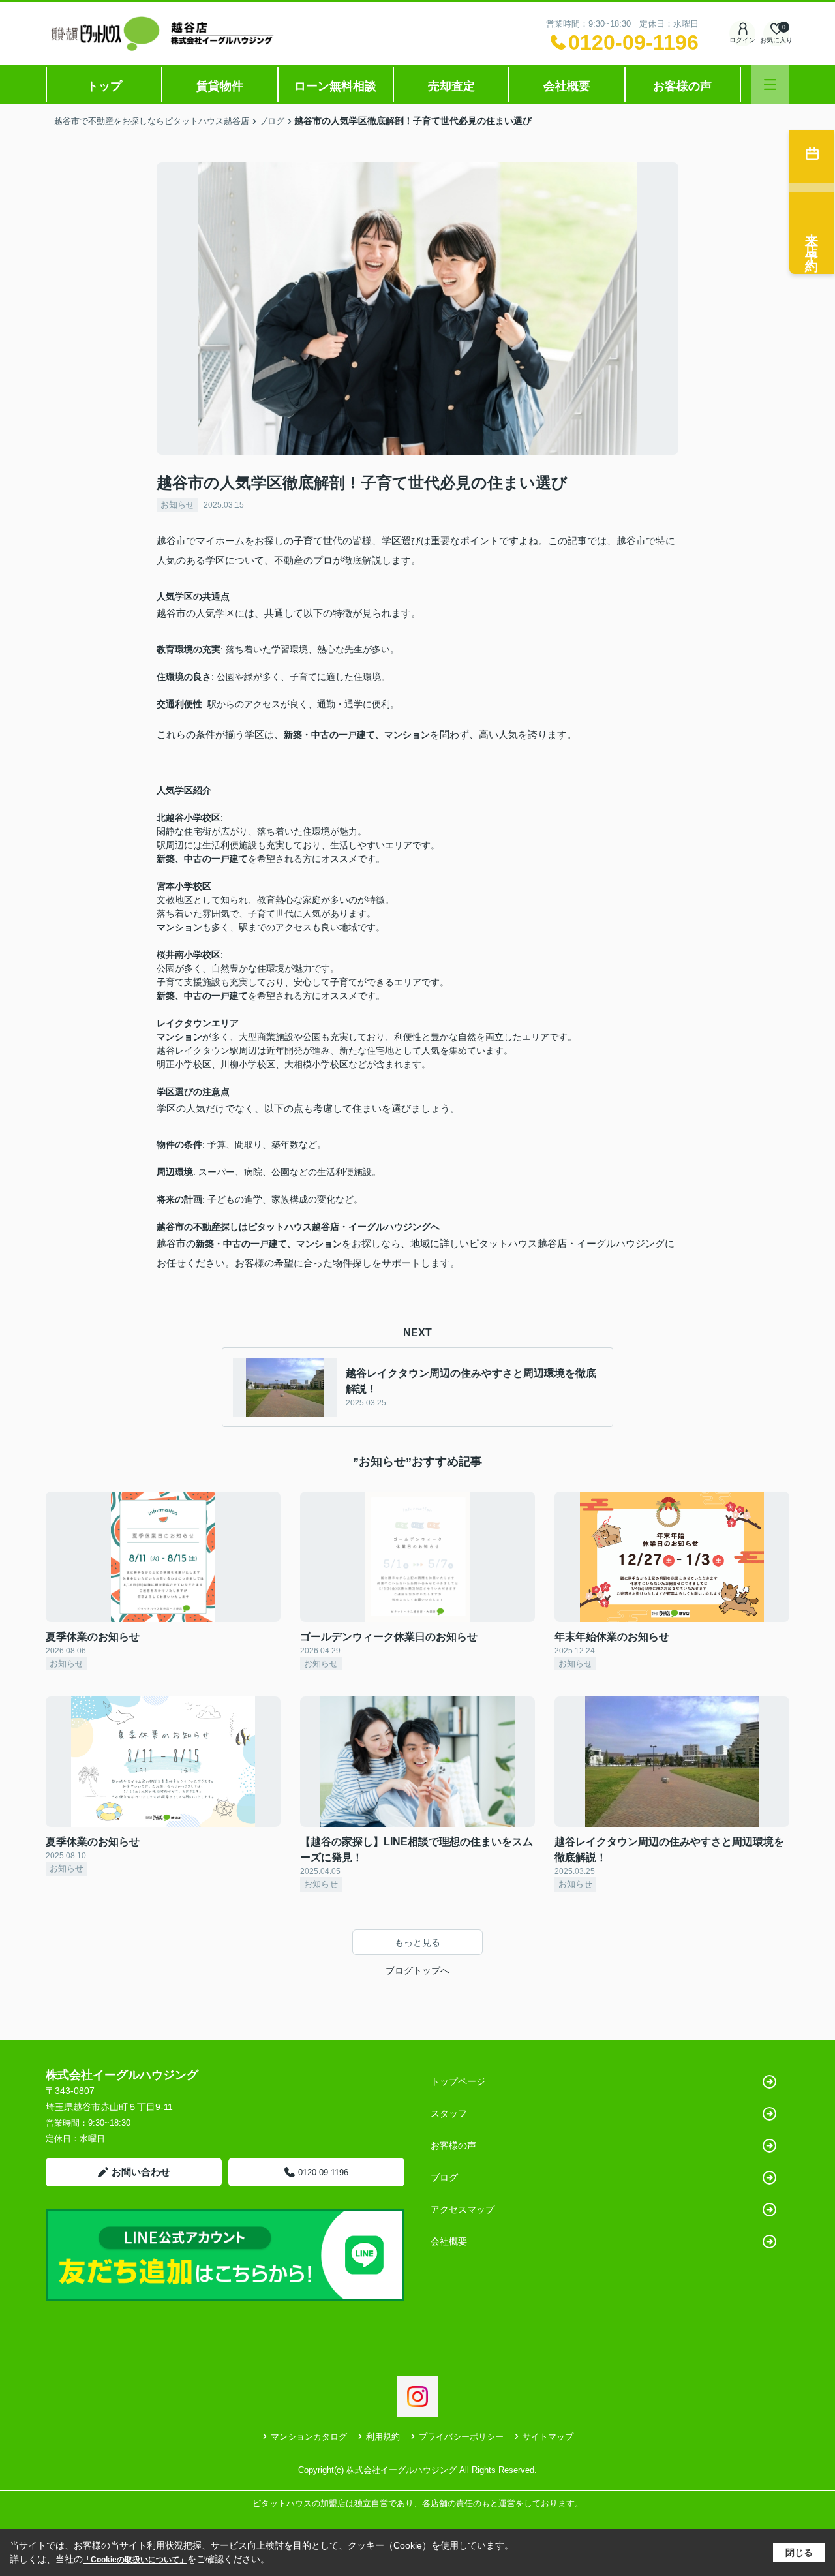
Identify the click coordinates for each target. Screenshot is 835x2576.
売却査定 (451, 86)
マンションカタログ (309, 2437)
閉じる (799, 2553)
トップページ (458, 2081)
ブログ (444, 2177)
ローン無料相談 (335, 86)
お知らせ (177, 505)
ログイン (742, 40)
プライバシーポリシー (461, 2437)
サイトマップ (548, 2437)
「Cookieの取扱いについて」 (135, 2560)
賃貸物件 (220, 86)
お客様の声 (682, 86)
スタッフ (449, 2113)
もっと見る (417, 1942)
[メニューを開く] (770, 84)
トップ (104, 86)
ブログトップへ (417, 1970)
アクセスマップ (463, 2209)
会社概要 (567, 86)
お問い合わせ (141, 2172)
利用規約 (383, 2437)
